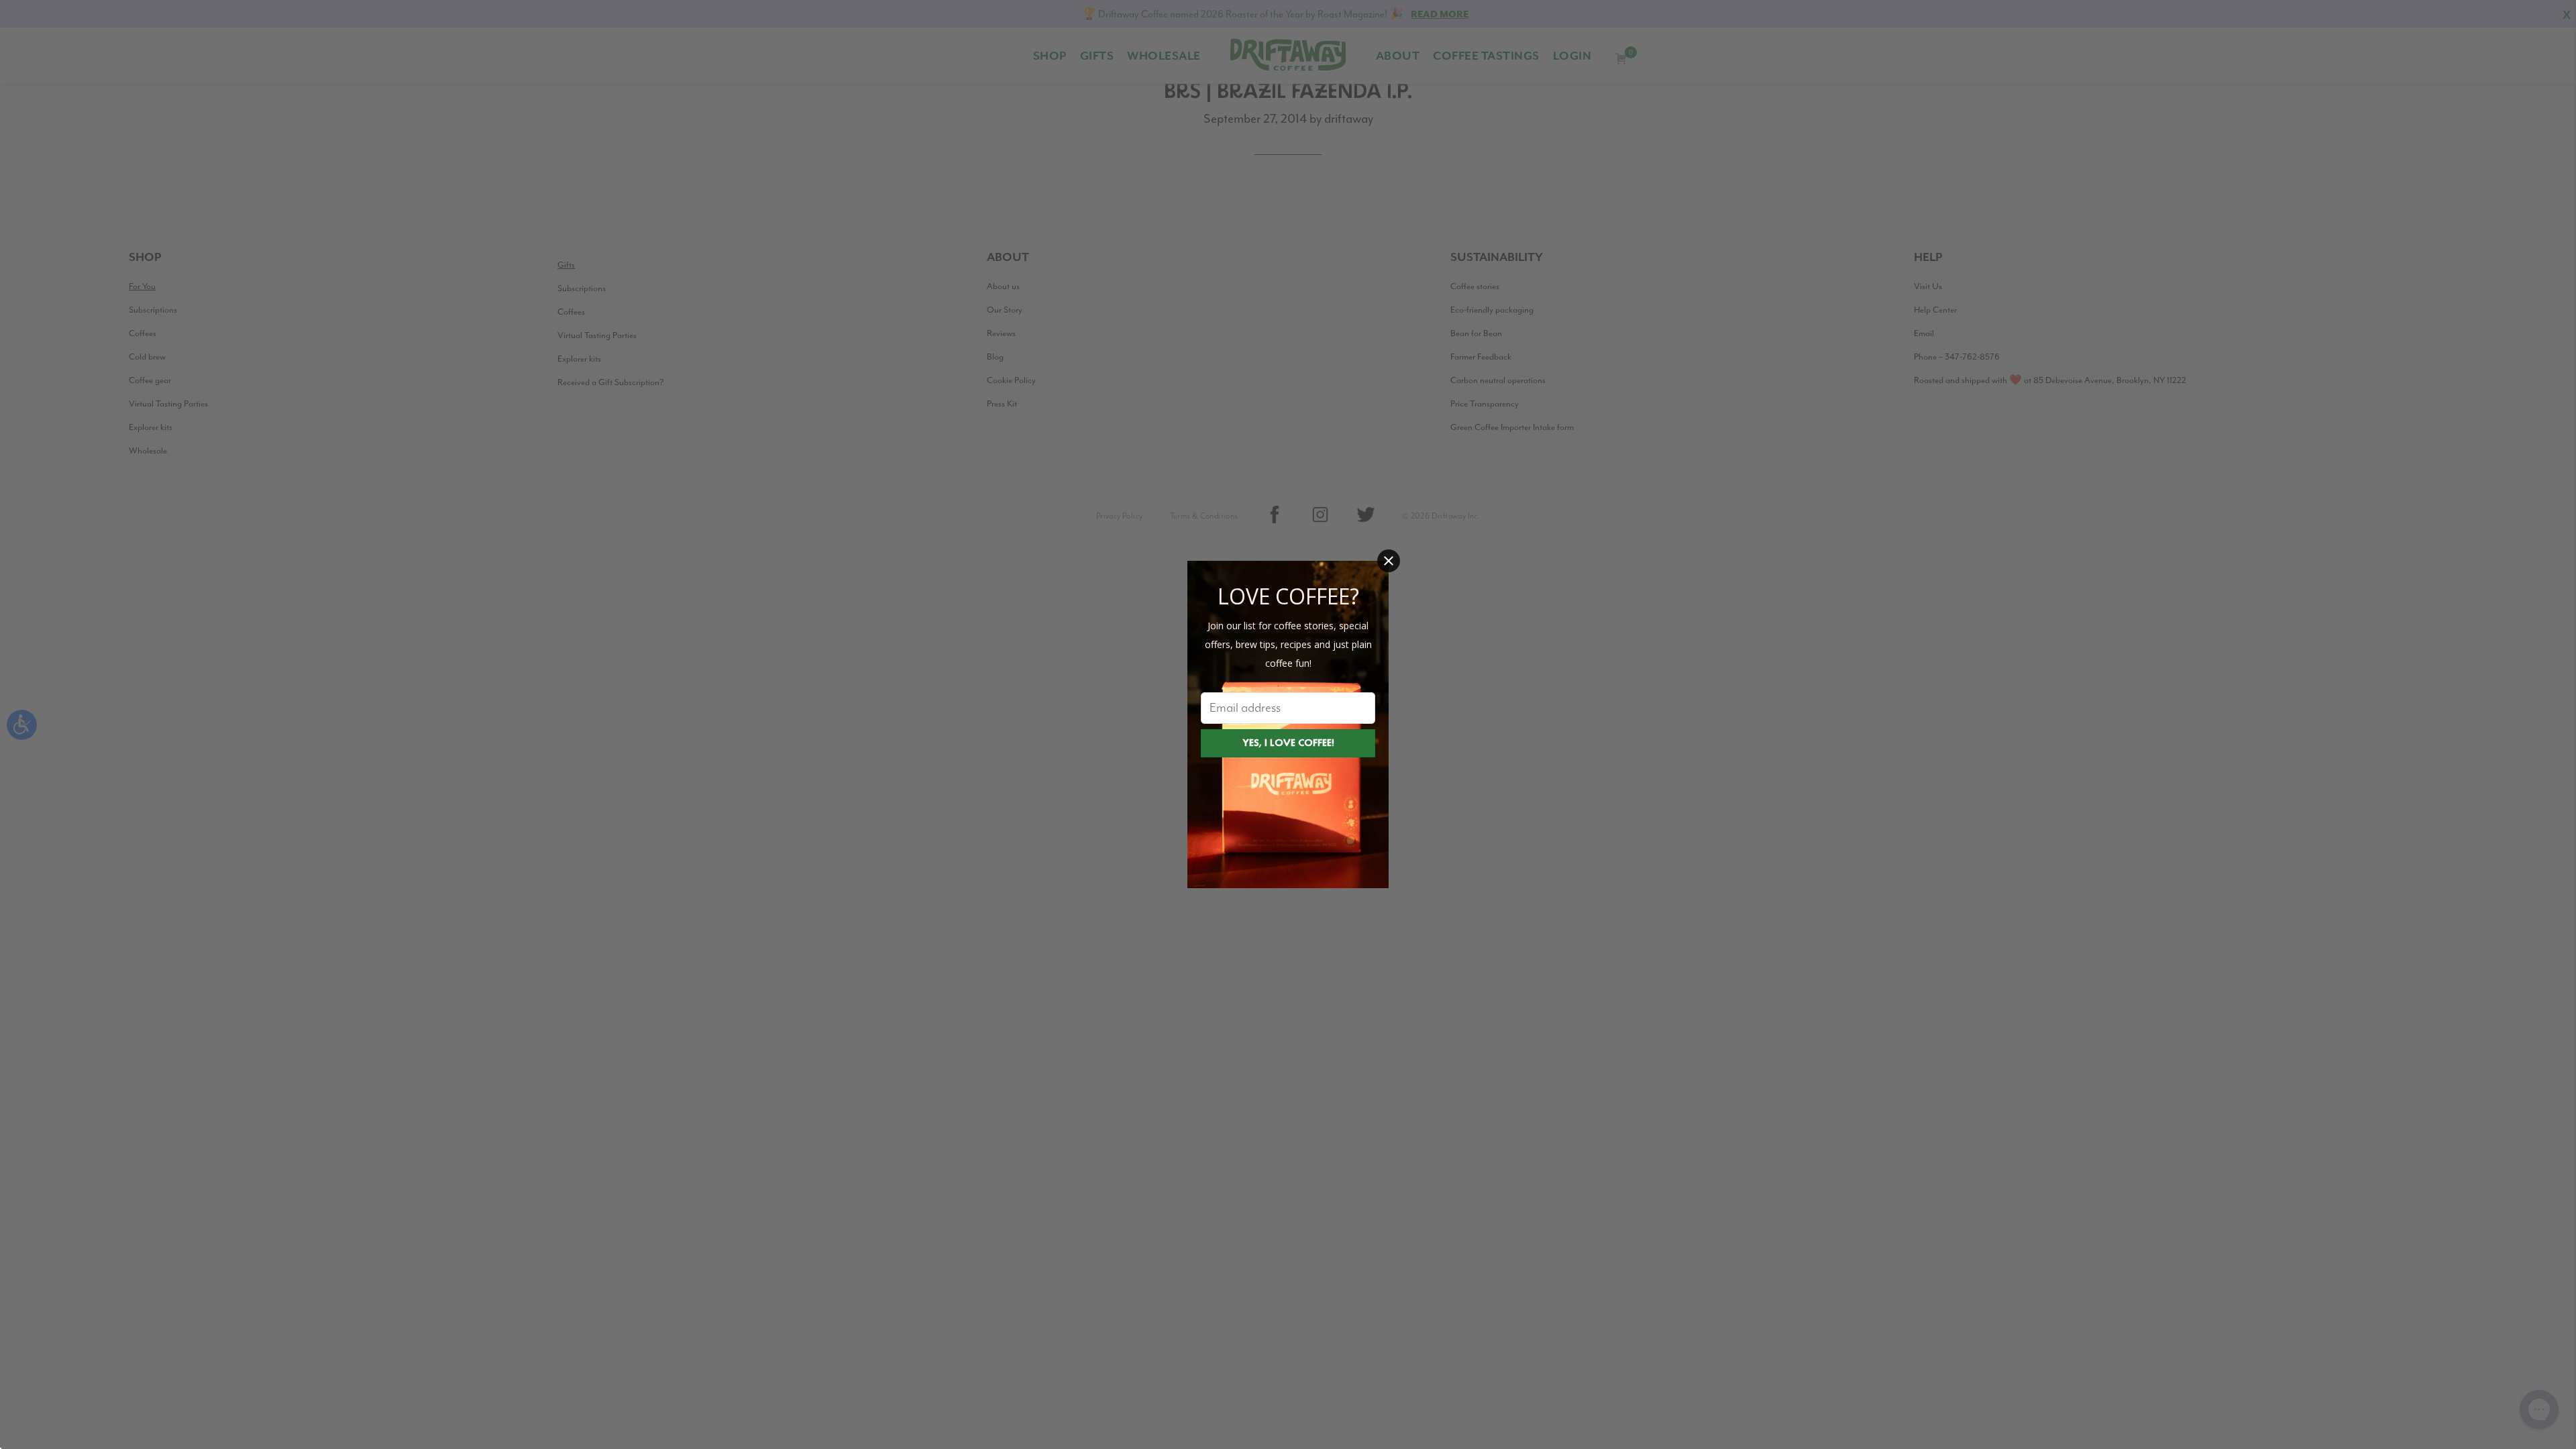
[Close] (1389, 561)
